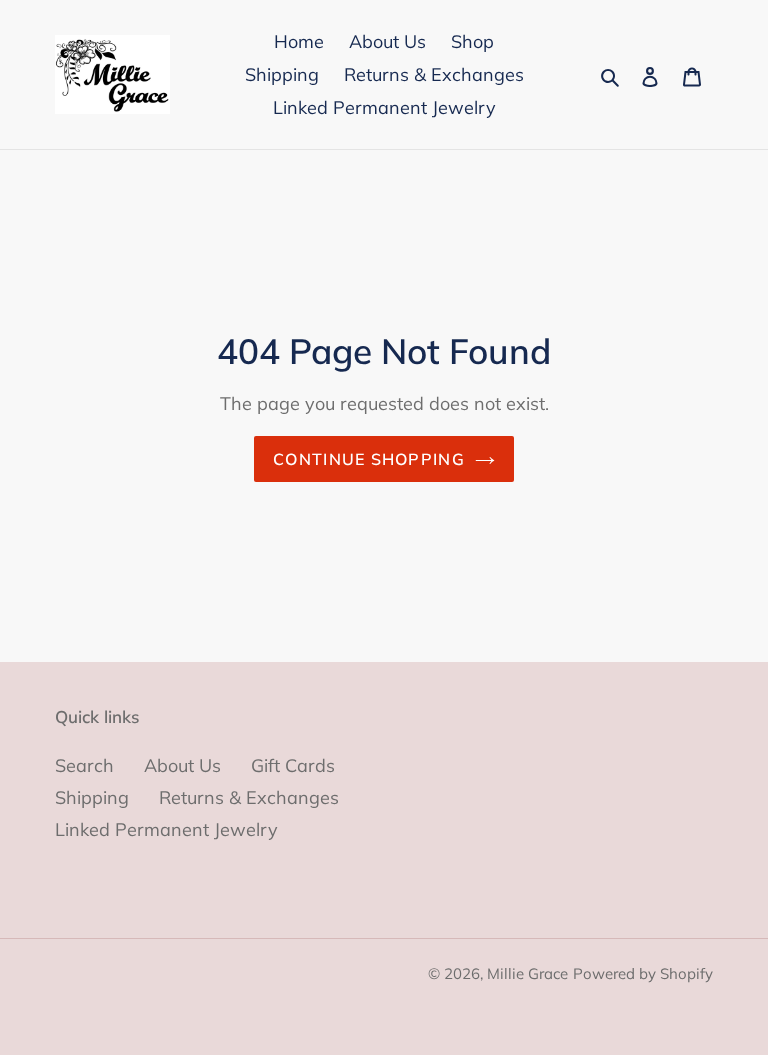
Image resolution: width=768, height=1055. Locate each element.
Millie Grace (527, 973)
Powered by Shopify (643, 973)
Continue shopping (369, 459)
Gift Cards (293, 765)
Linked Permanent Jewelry (166, 829)
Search (84, 765)
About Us (182, 765)
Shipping (92, 797)
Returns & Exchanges (249, 797)
